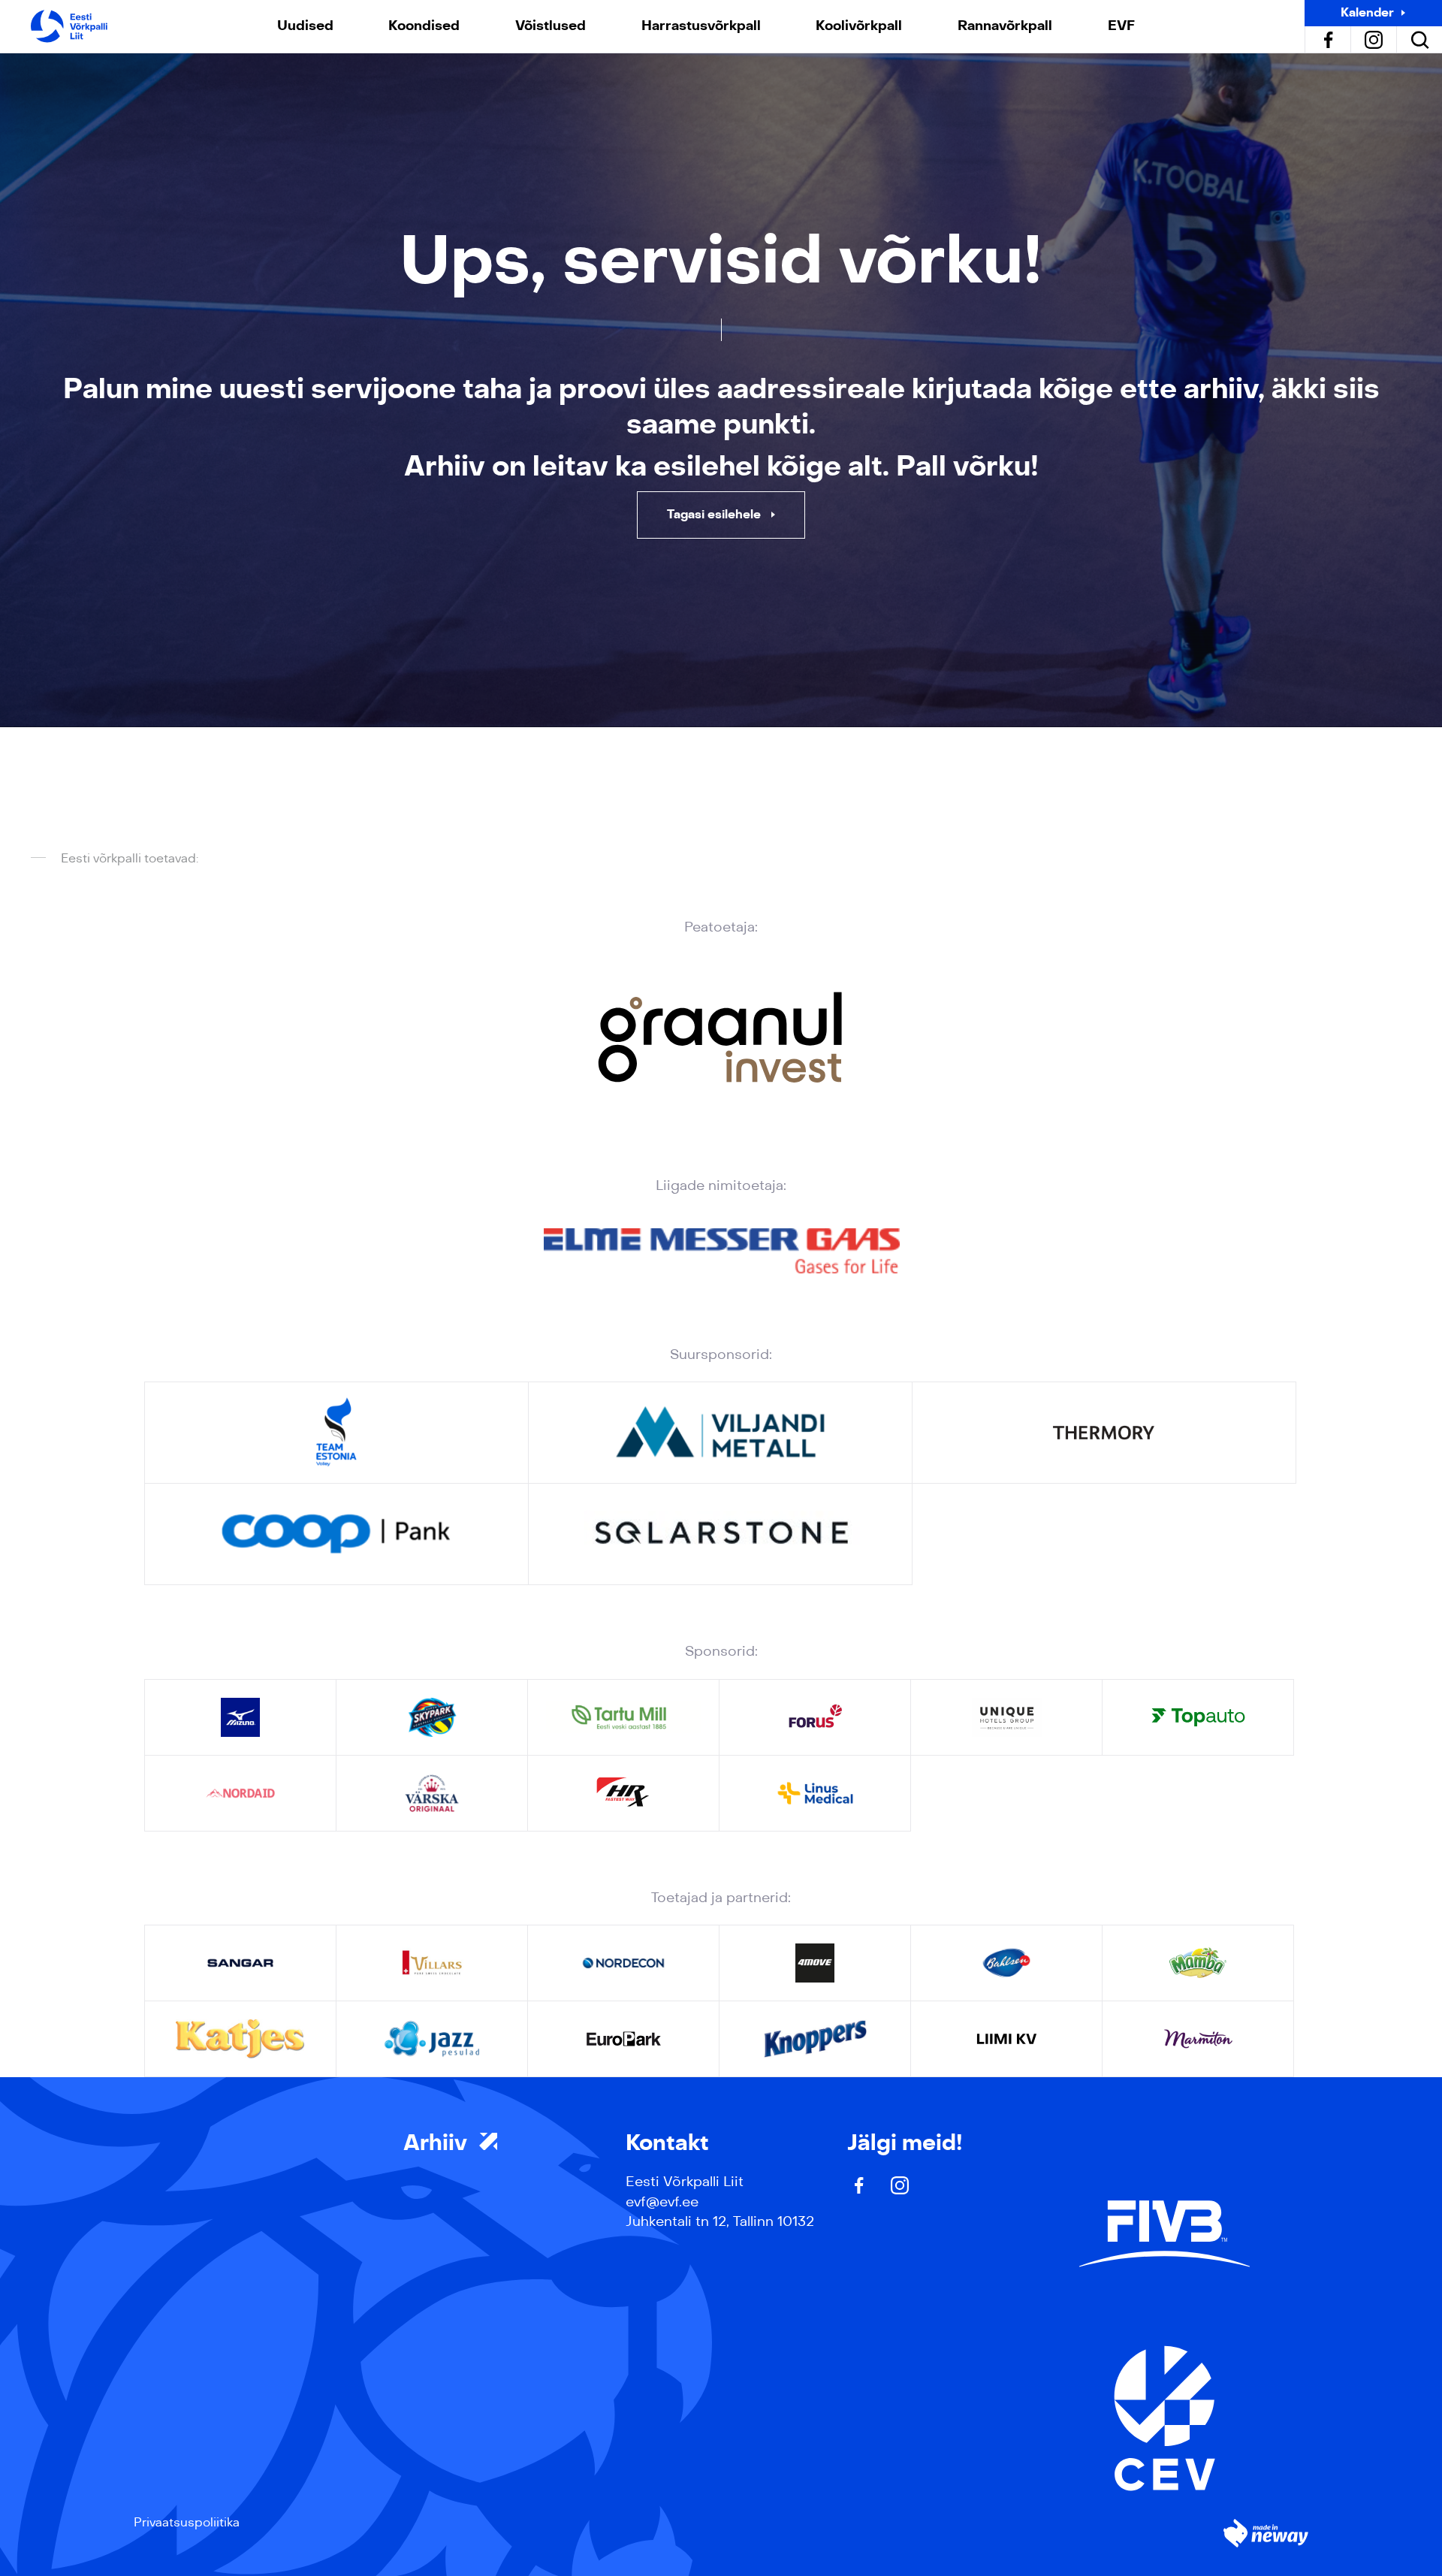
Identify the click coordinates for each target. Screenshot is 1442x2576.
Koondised (424, 26)
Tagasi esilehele (715, 514)
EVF (1121, 26)
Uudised (305, 26)
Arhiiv (438, 2143)
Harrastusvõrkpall (701, 26)
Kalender (1367, 12)
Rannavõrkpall (1005, 26)
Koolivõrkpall (859, 26)
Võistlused (551, 26)
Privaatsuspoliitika (187, 2522)
